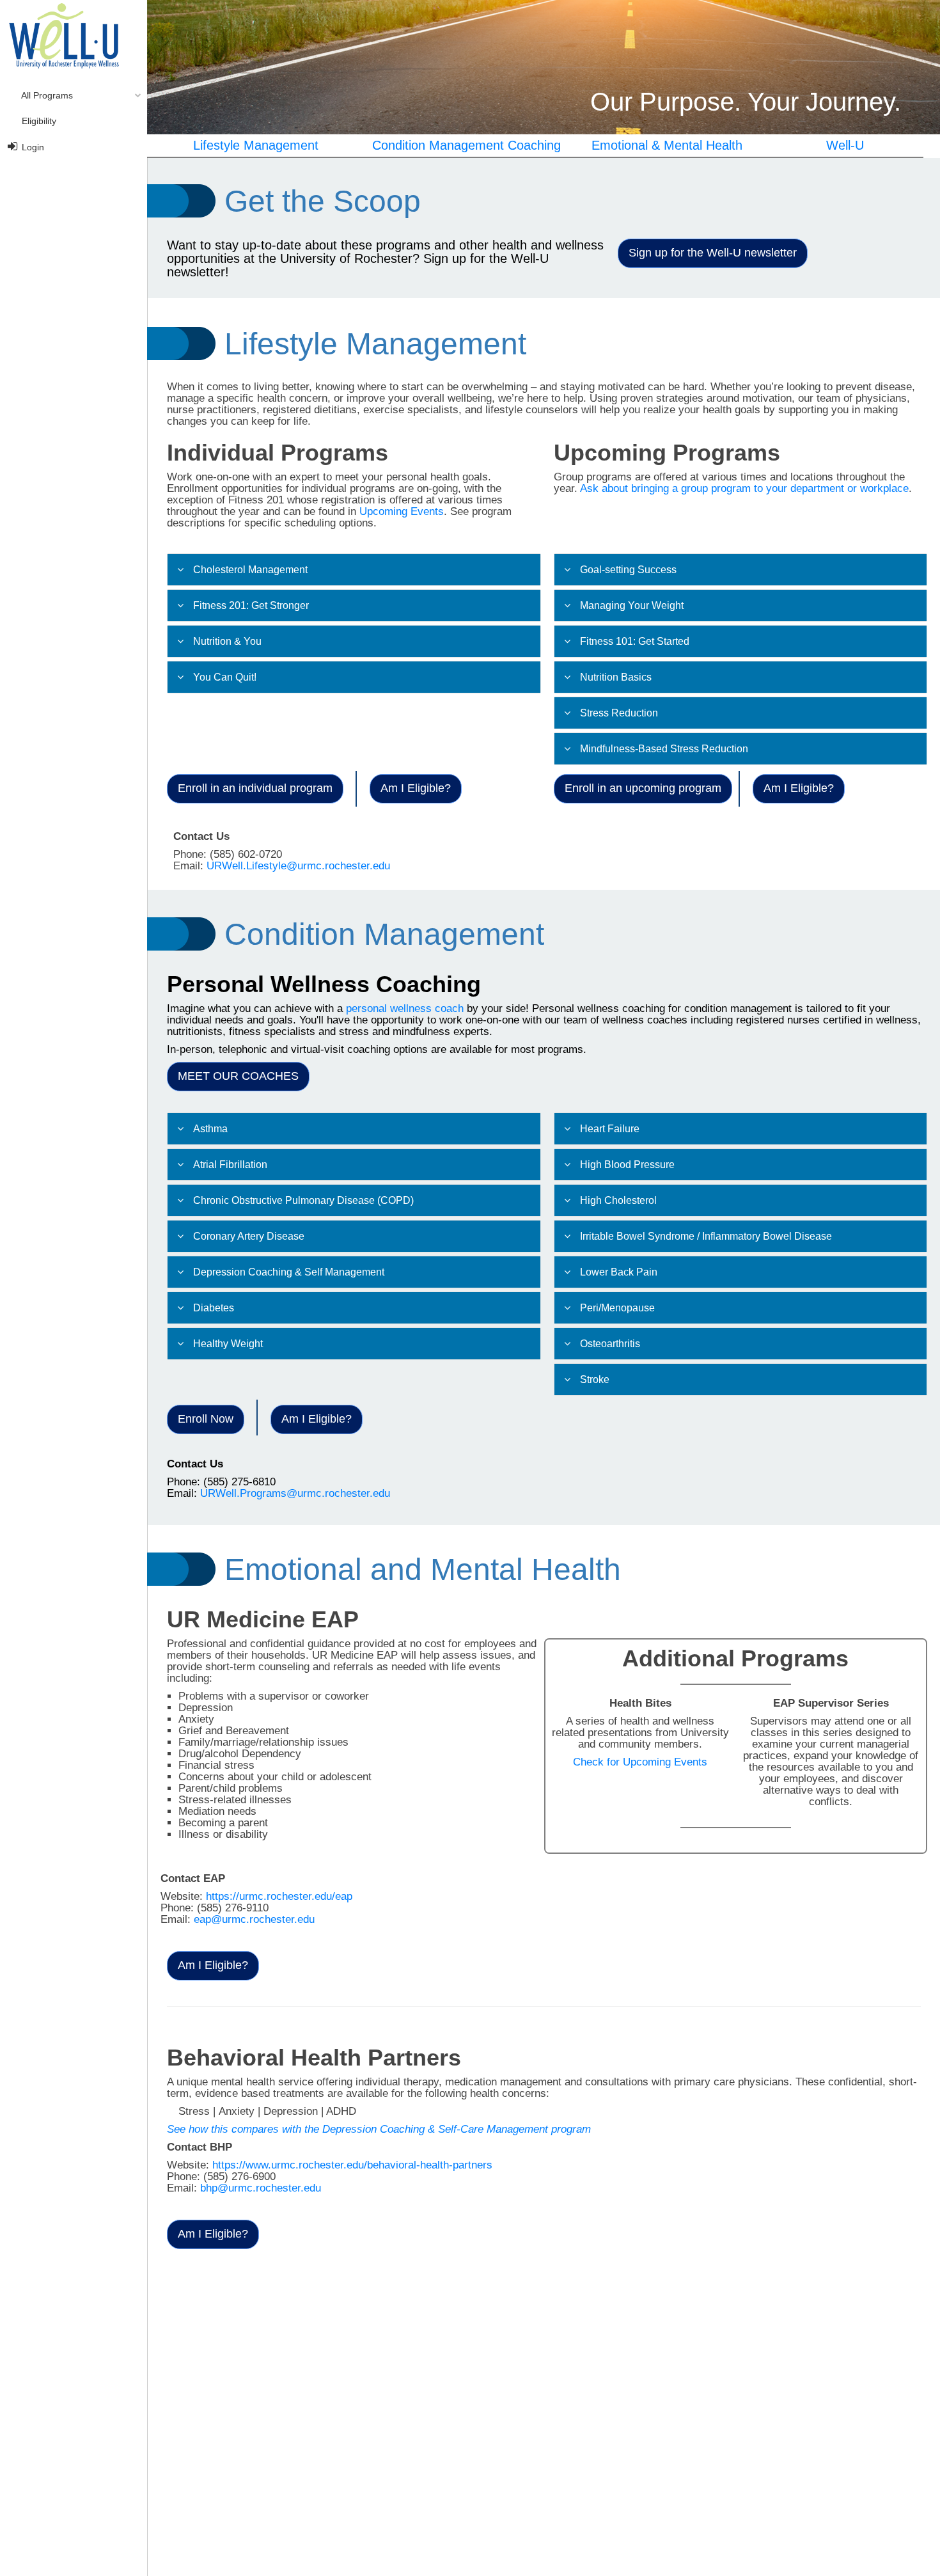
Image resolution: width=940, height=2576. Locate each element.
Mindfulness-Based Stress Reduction (664, 749)
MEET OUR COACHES (238, 1076)
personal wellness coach (405, 1008)
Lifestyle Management (256, 145)
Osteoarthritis (610, 1344)
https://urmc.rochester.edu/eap (279, 1896)
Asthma (210, 1129)
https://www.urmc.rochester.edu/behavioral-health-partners (352, 2165)
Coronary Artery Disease (249, 1236)
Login (32, 147)
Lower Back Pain (619, 1272)
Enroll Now (206, 1419)
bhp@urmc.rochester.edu (261, 2188)
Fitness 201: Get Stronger (251, 605)
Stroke (595, 1379)
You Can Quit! (225, 677)
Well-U (845, 145)
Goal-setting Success (628, 570)
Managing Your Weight (632, 605)
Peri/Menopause (617, 1308)
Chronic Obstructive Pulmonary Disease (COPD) (303, 1200)
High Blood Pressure (627, 1165)
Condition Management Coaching (466, 145)
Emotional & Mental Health (667, 145)
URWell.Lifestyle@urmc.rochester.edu (298, 866)
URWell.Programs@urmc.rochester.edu (295, 1493)
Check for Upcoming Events (640, 1762)
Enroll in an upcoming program (643, 788)
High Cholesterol (618, 1200)
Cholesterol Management (250, 570)
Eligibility (38, 121)
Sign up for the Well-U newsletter (713, 253)
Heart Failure (610, 1129)
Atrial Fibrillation (230, 1165)
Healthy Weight (228, 1344)
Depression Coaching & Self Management (289, 1272)
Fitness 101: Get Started (635, 641)
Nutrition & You (227, 641)
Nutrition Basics (616, 677)
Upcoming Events (402, 511)
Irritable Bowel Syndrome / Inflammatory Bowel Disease (706, 1236)
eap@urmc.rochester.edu (254, 1919)
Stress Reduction (619, 713)
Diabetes (214, 1308)
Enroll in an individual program (255, 788)
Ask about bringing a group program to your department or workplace (744, 488)
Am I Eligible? (416, 788)
